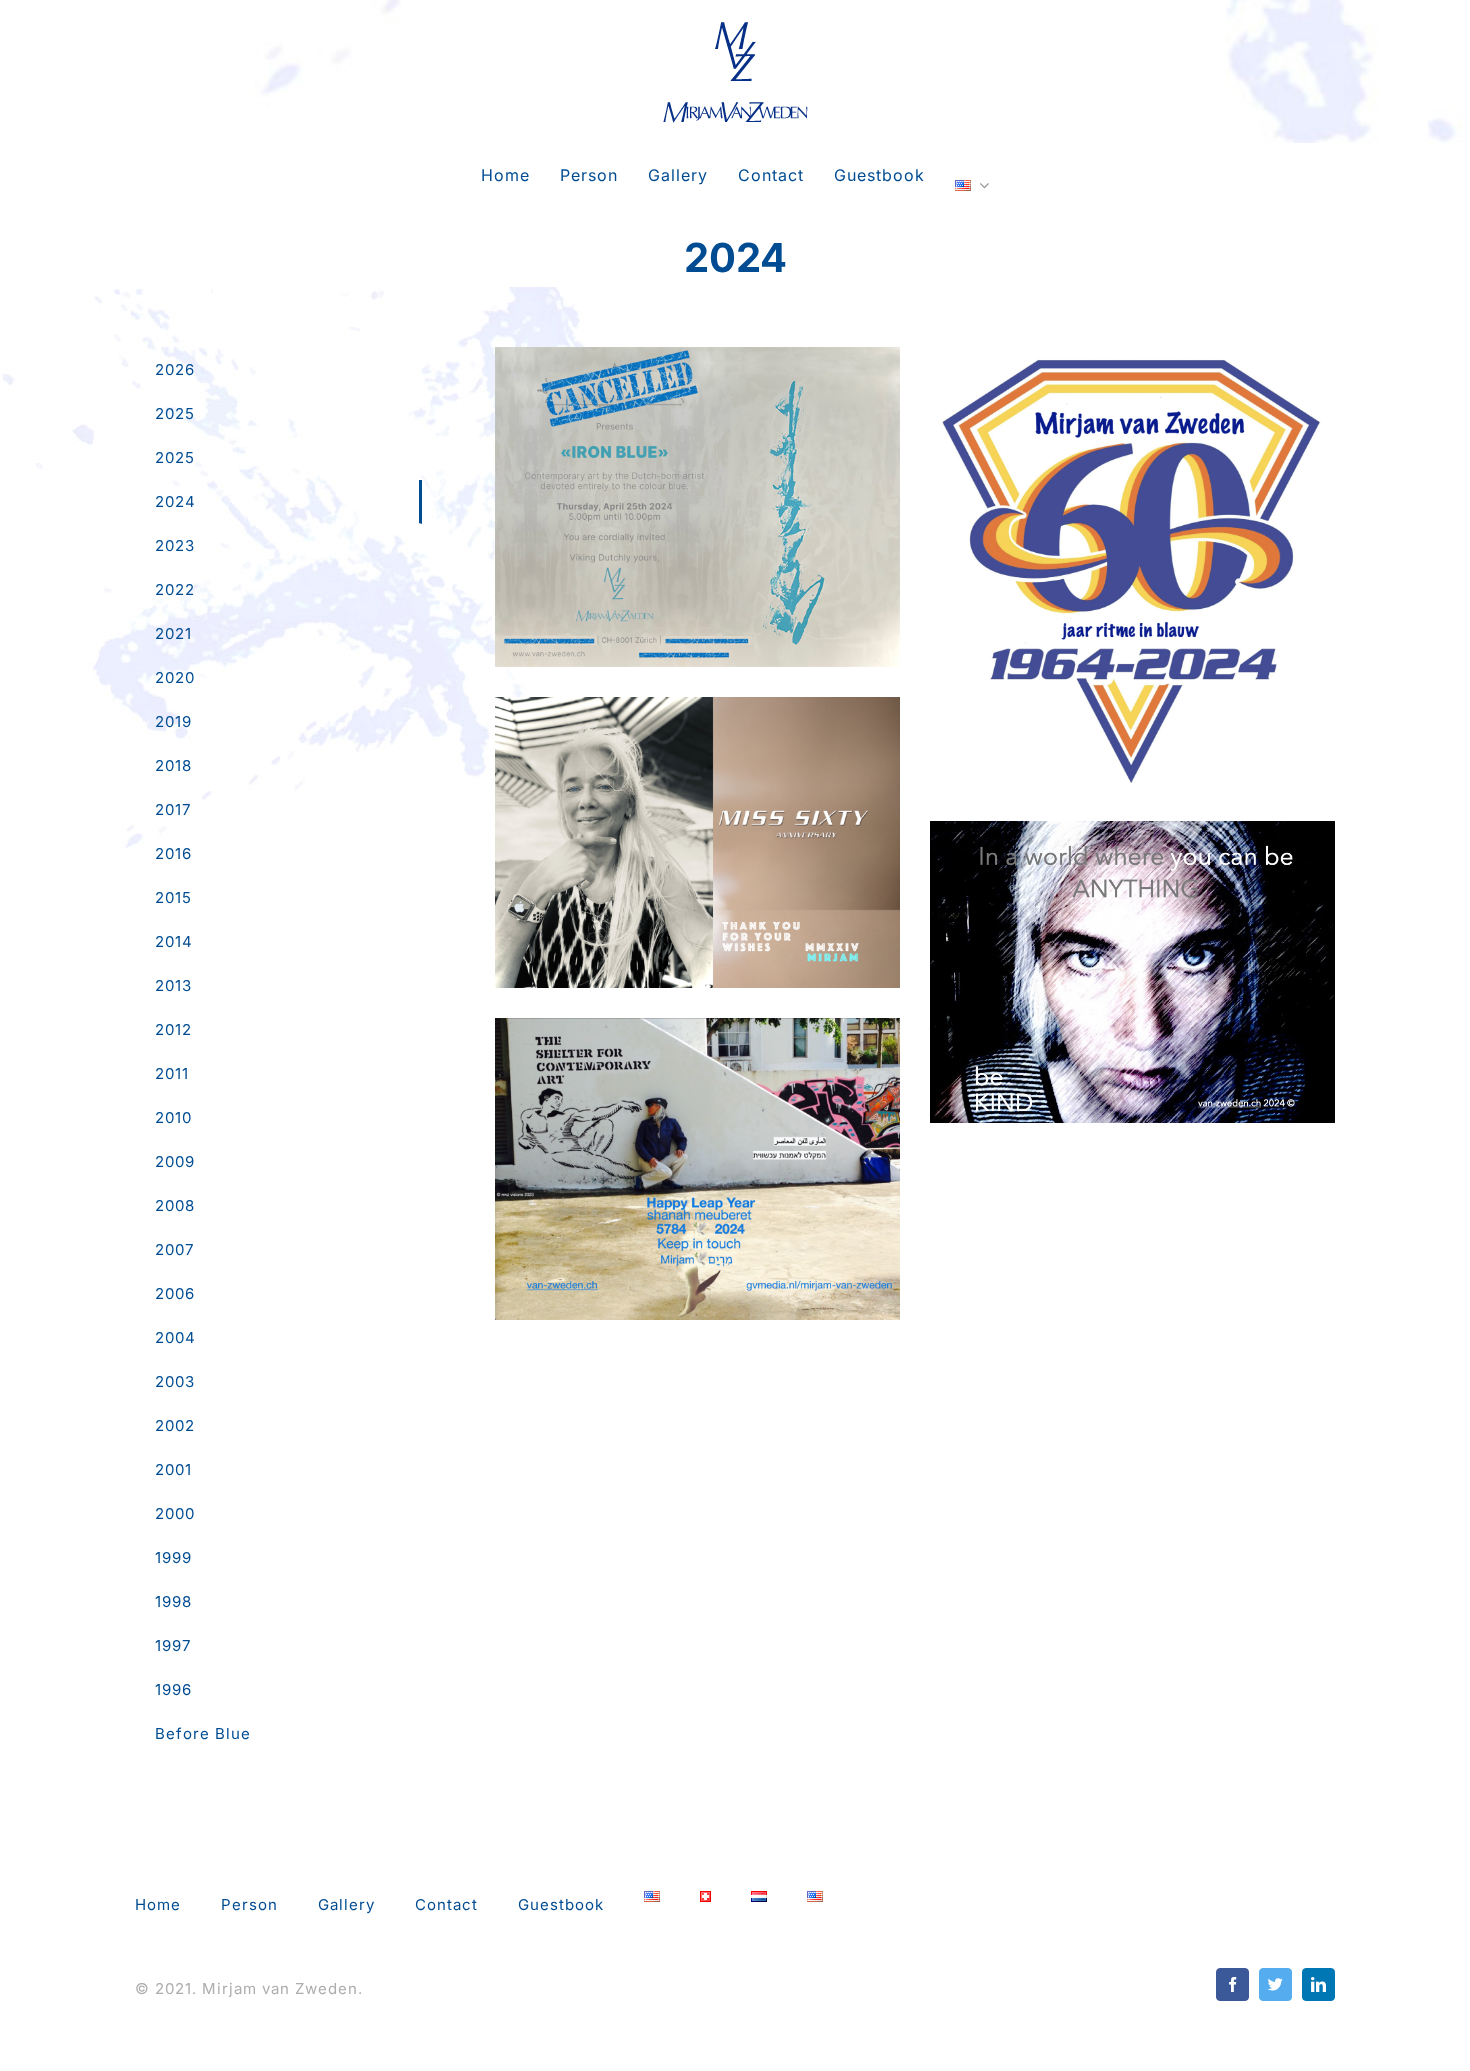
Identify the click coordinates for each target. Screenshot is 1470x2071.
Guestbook (561, 1904)
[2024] (697, 507)
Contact (446, 1904)
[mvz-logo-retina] (735, 27)
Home (158, 1904)
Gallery (697, 488)
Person (249, 1904)
